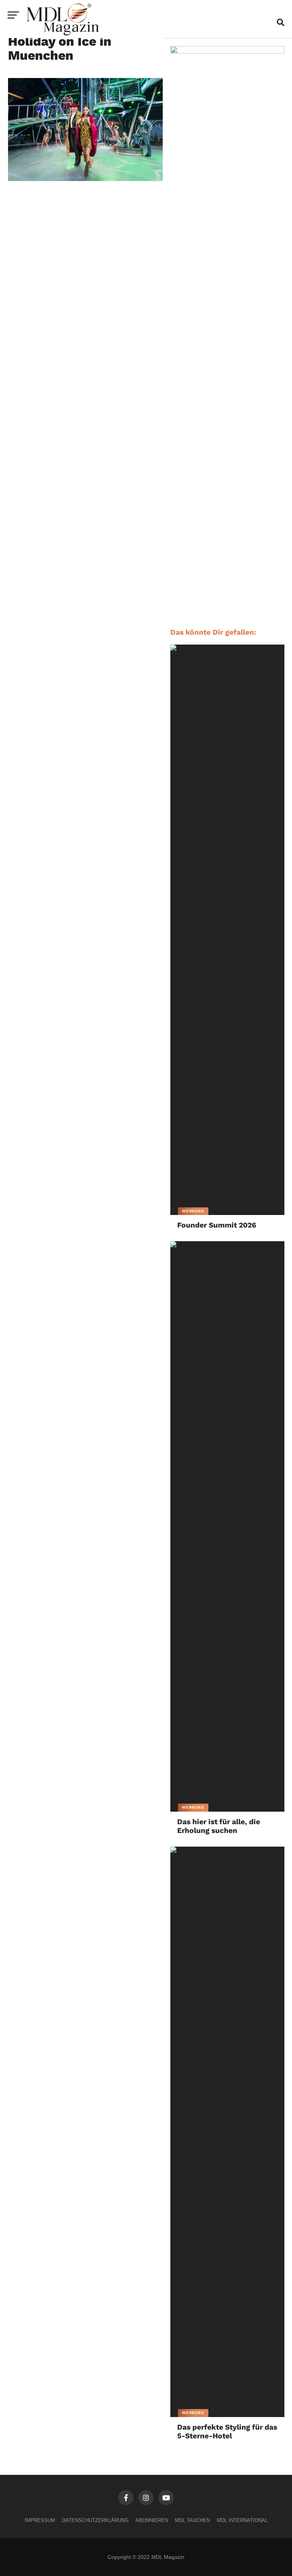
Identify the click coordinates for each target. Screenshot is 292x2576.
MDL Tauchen (192, 2520)
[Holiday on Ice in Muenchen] (85, 179)
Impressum (40, 2520)
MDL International (242, 2520)
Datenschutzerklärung (95, 2520)
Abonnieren (152, 2520)
